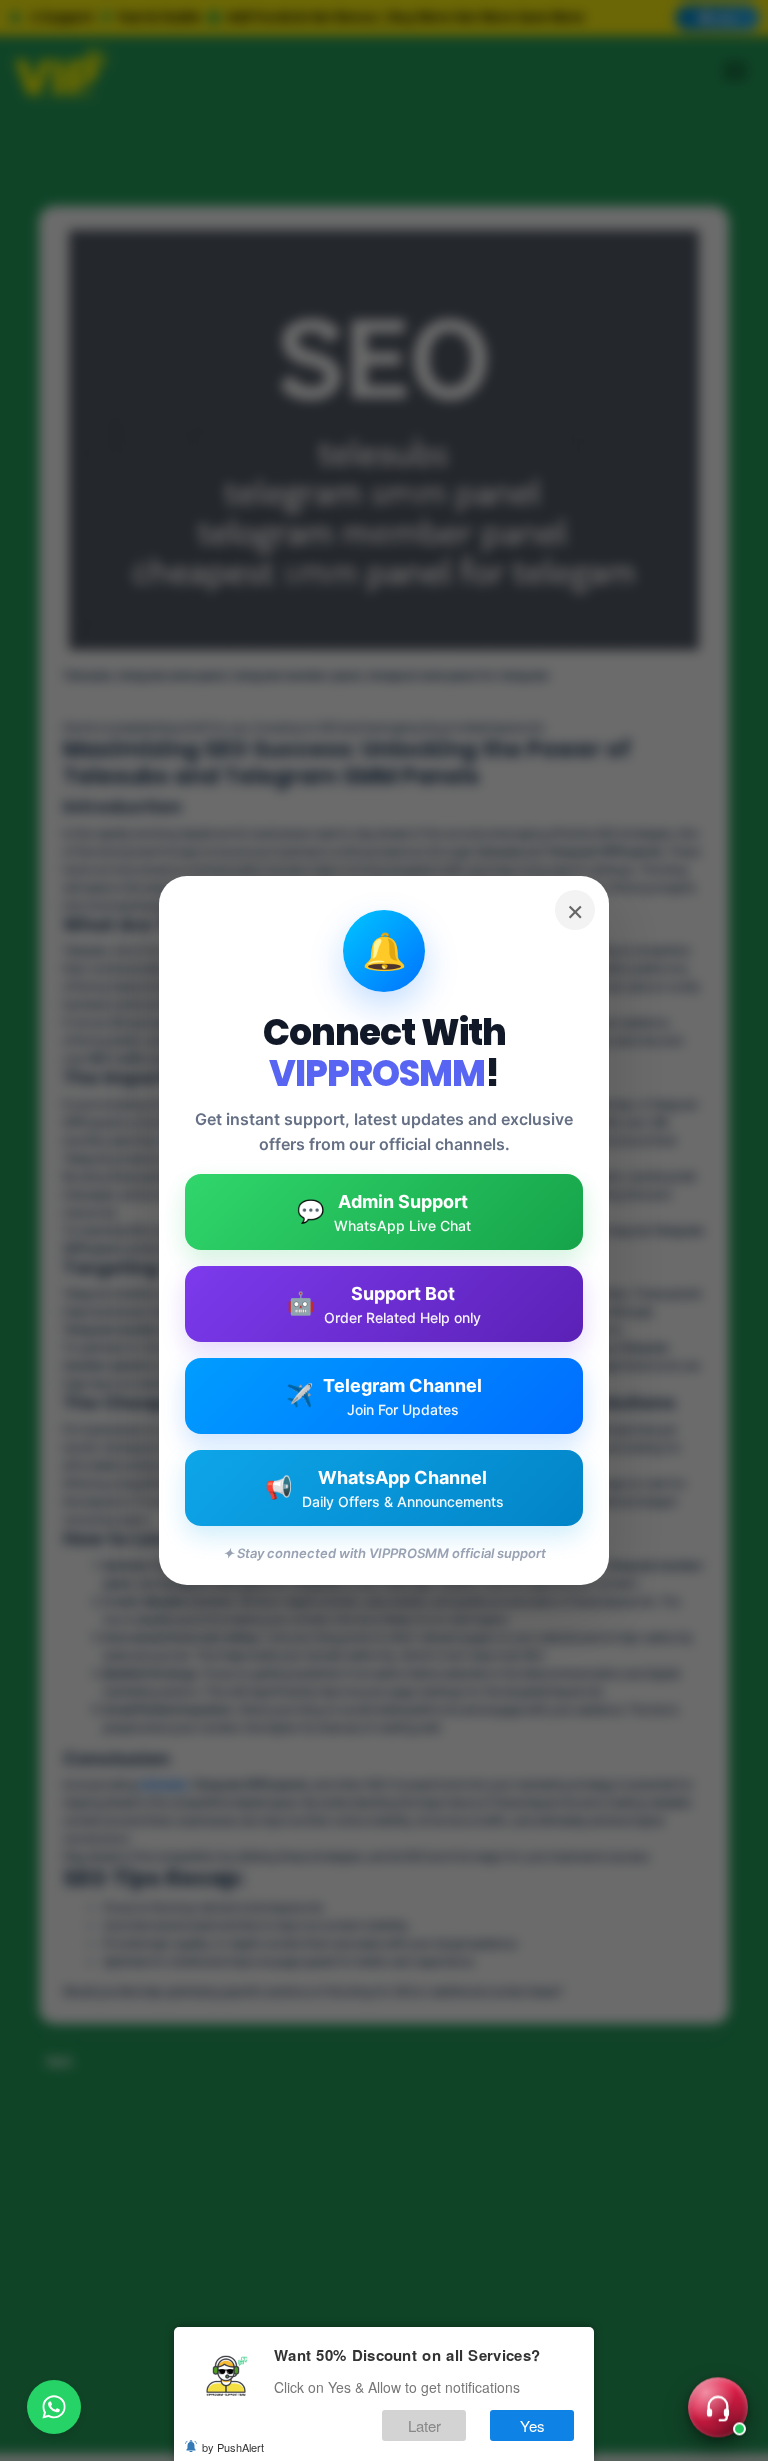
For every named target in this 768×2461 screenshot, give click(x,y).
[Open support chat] (718, 2411)
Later (424, 2425)
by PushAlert (233, 2447)
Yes (532, 2425)
